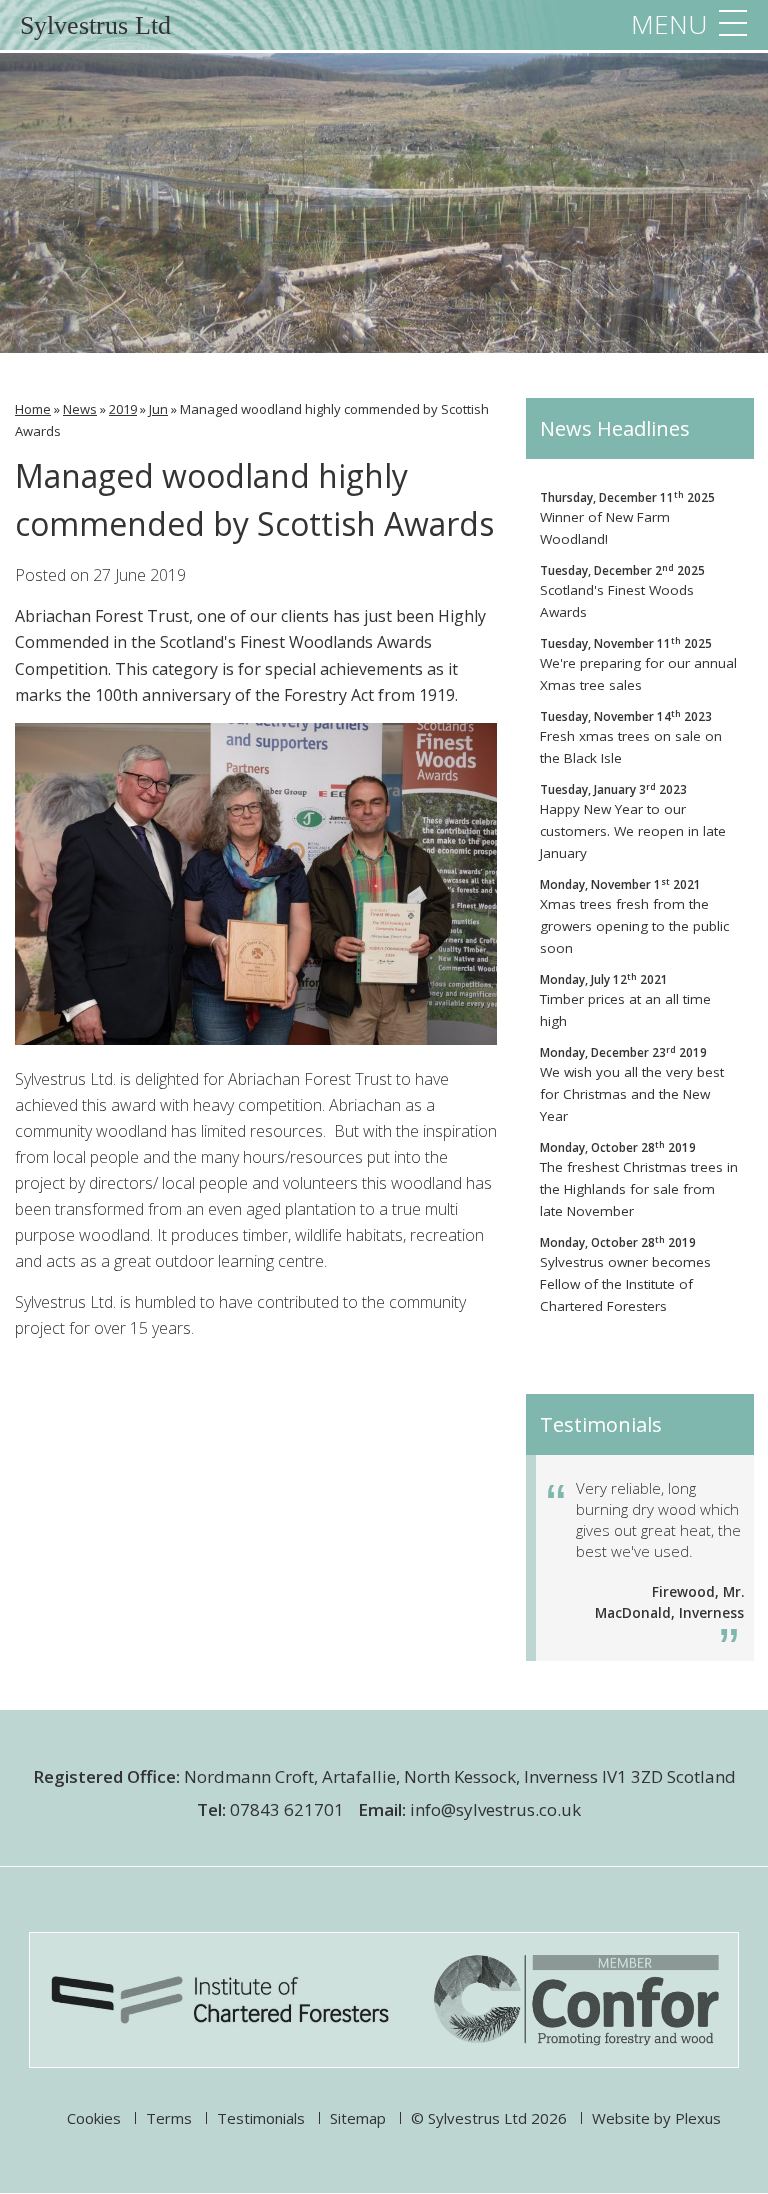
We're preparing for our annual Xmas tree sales (638, 664)
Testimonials (261, 2118)
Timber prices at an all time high (625, 1000)
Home (33, 409)
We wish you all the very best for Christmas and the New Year (632, 1084)
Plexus (698, 2118)
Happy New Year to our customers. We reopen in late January (633, 821)
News (80, 409)
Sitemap (358, 2118)
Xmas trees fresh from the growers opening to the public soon (634, 916)
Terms (169, 2118)
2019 (123, 409)
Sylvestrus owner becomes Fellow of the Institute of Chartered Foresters (625, 1274)
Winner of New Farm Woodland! (627, 518)
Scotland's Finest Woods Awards (622, 591)
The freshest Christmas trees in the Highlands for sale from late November (639, 1179)
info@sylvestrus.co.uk (495, 1809)
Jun (158, 409)
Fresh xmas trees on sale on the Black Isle (631, 737)
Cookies (94, 2118)
